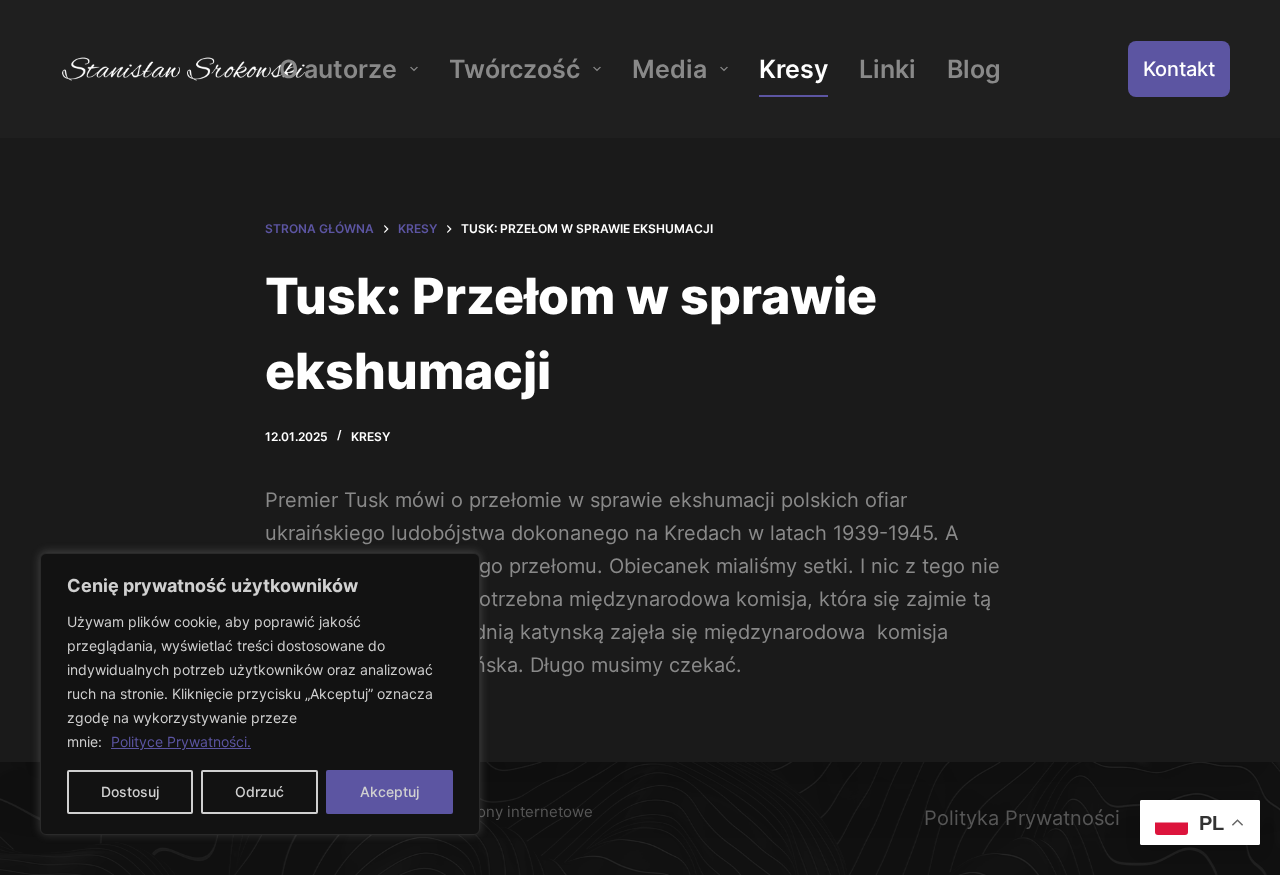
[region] (260, 694)
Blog (974, 69)
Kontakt (1179, 69)
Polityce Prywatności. (181, 741)
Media (669, 69)
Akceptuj (389, 791)
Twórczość (514, 69)
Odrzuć (259, 791)
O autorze (338, 69)
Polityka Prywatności (1022, 818)
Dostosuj (130, 791)
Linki (887, 69)
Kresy (793, 69)
